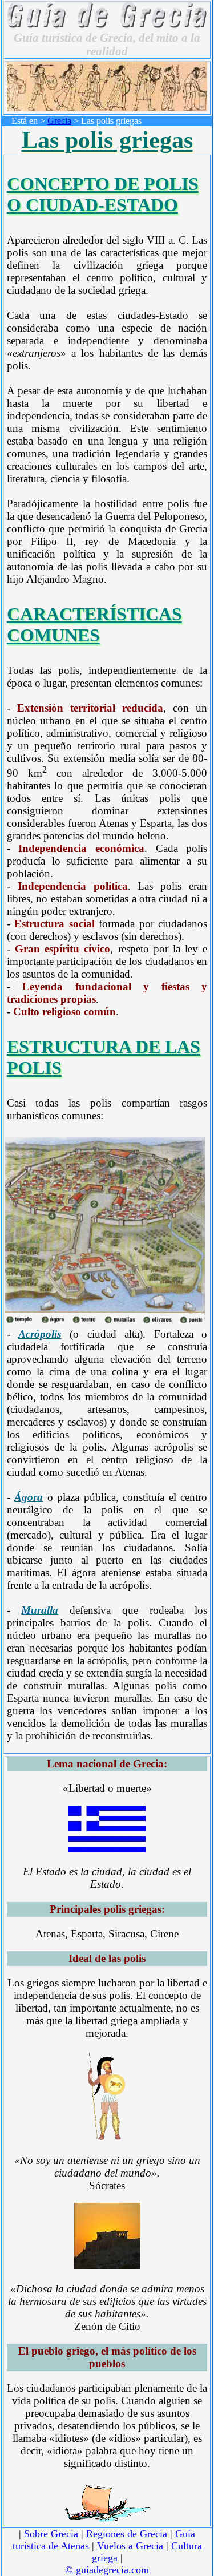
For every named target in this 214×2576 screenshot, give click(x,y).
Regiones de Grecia (127, 2534)
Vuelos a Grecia (130, 2546)
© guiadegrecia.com (107, 2570)
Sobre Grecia (51, 2534)
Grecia (59, 121)
